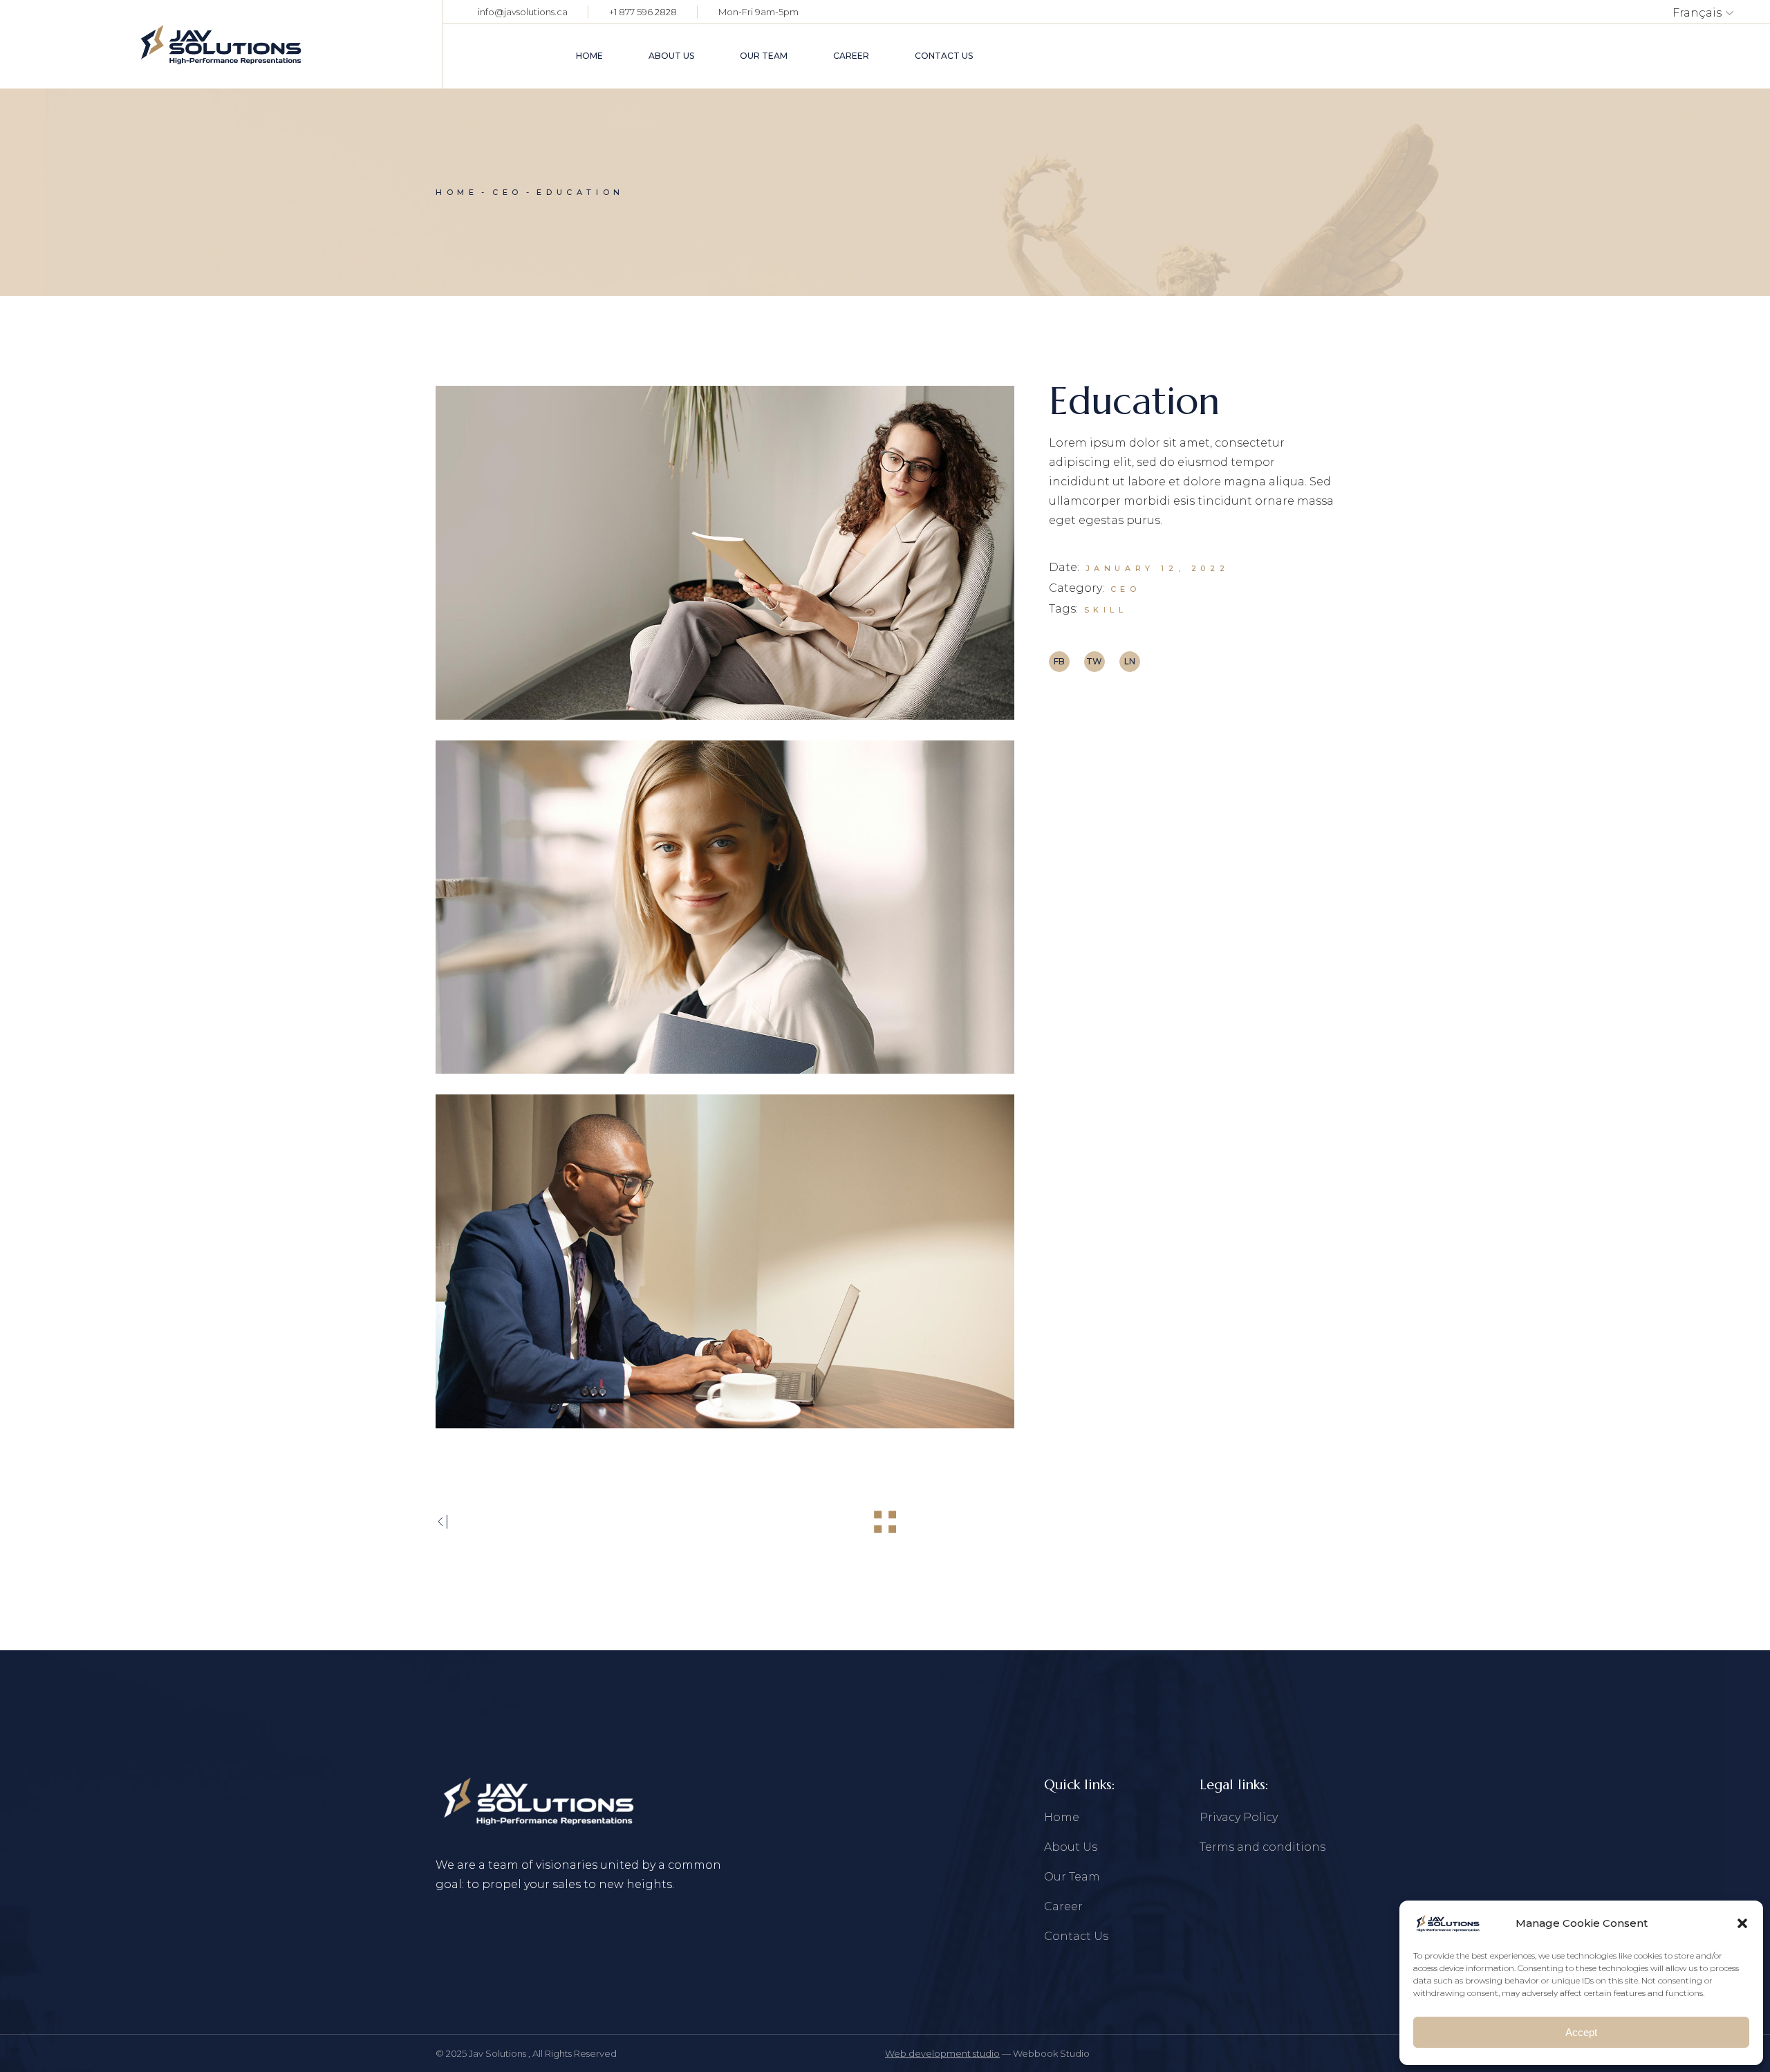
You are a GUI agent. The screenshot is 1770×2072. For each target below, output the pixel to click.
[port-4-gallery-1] (725, 553)
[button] (1742, 1923)
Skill (1106, 610)
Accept (1581, 2032)
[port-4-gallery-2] (725, 907)
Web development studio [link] (942, 2053)
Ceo (1126, 589)
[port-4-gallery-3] (725, 1261)
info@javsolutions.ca (523, 12)
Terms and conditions (1263, 1847)
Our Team (1072, 1877)
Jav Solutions (499, 2053)
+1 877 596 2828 (643, 12)
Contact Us (1076, 1936)
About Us (1071, 1847)
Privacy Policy (1239, 1817)
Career (1063, 1906)
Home (1062, 1817)
